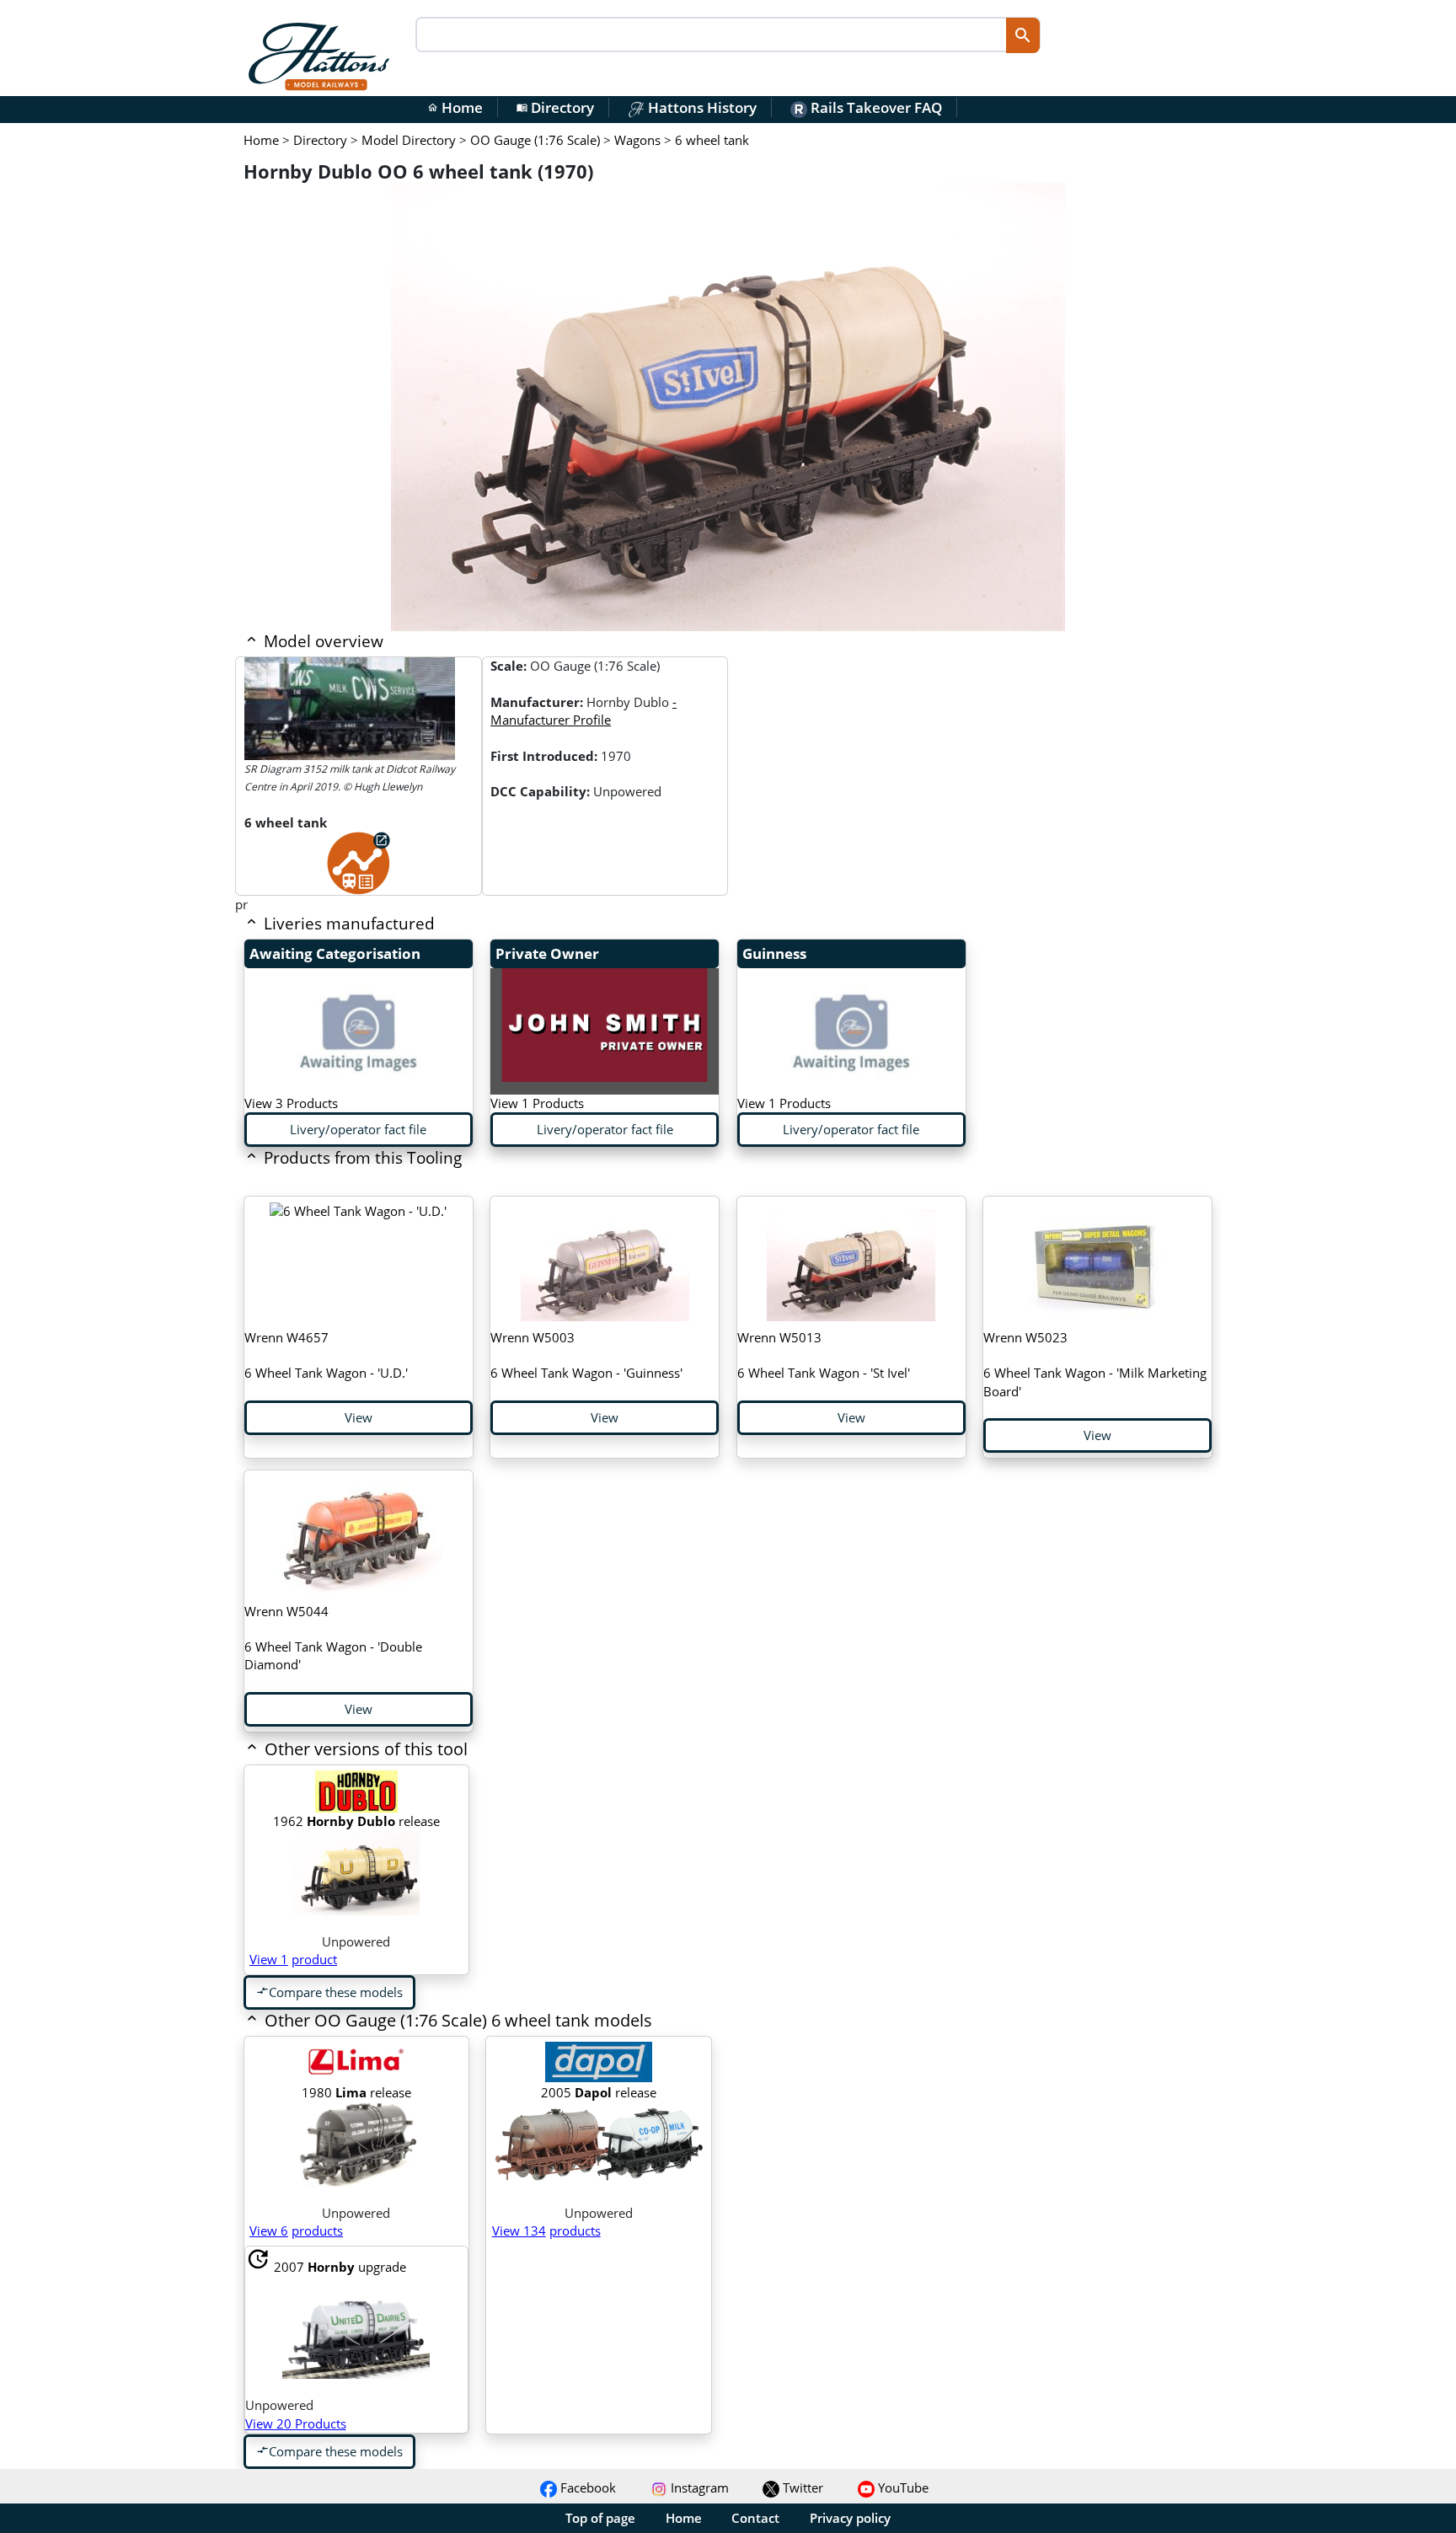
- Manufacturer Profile (583, 711)
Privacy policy (850, 2518)
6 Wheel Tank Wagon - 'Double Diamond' (333, 1638)
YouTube (902, 2487)
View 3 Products (291, 1103)
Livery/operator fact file (358, 1129)
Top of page (600, 2518)
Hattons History (701, 107)
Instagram (698, 2487)
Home (455, 107)
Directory (555, 107)
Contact (755, 2518)
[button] (632, 1750)
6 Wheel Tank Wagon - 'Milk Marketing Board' (1095, 1364)
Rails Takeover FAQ (875, 107)
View (359, 1417)
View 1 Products (537, 1103)
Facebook (586, 2487)
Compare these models (329, 1992)
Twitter (801, 2487)
